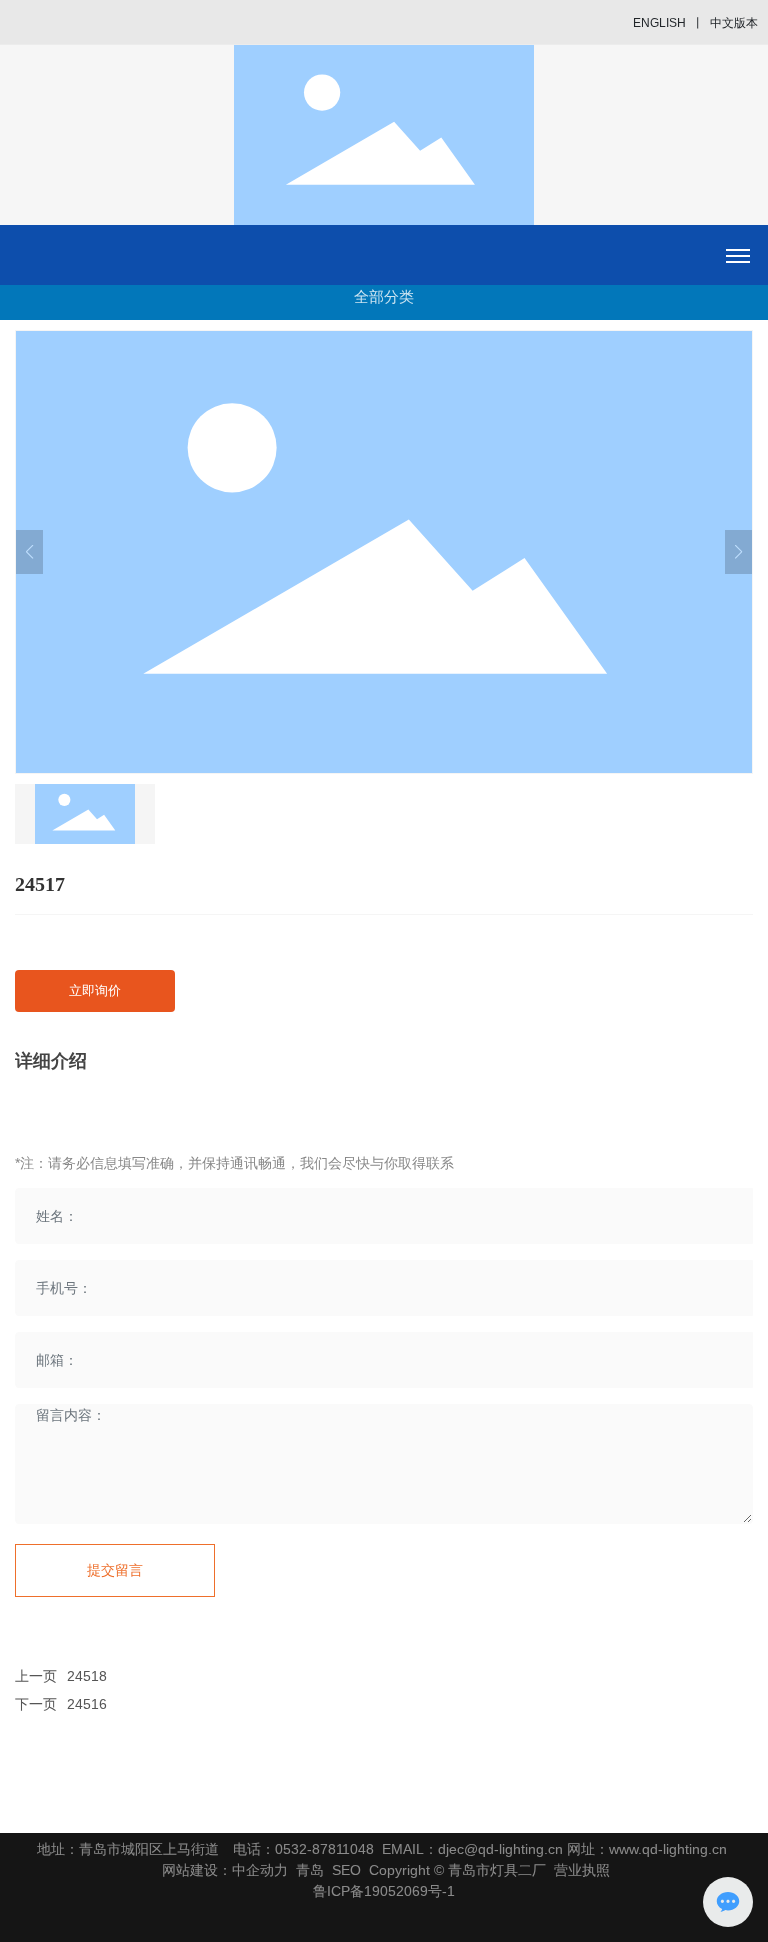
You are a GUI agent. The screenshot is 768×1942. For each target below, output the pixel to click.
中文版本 (734, 23)
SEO (346, 1870)
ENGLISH (659, 23)
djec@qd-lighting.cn (500, 1849)
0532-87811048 (324, 1849)
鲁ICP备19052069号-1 (384, 1891)
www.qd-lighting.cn (668, 1849)
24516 (87, 1704)
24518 (87, 1676)
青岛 (310, 1870)
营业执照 (582, 1870)
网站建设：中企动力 (225, 1870)
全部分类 (384, 296)
